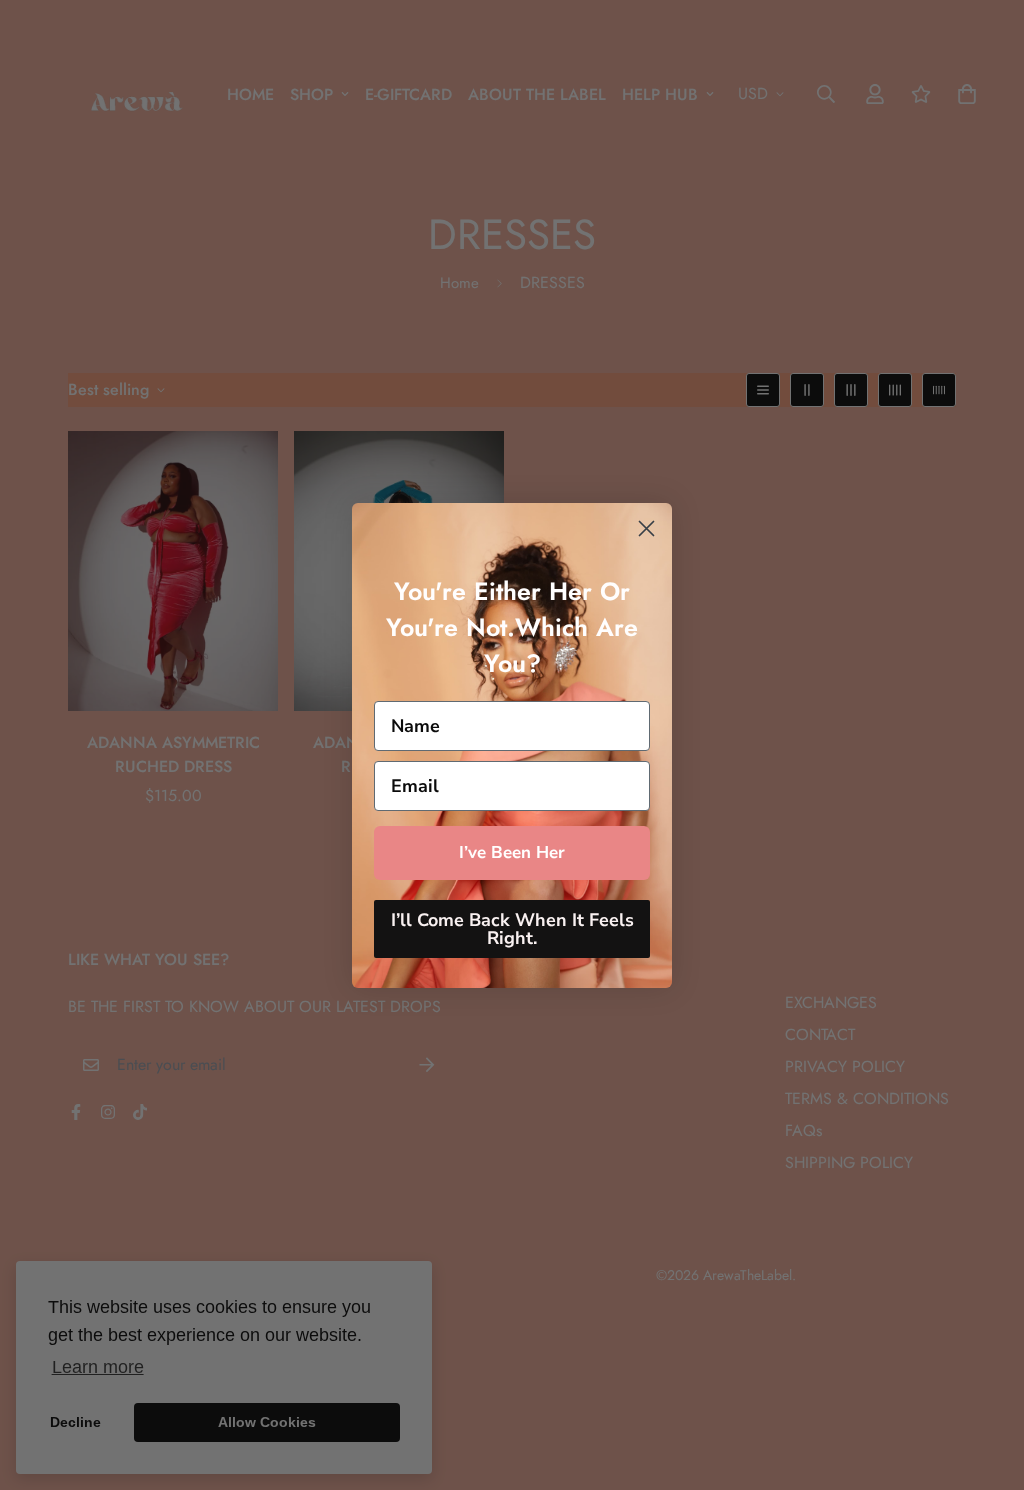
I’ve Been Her (512, 852)
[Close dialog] (646, 528)
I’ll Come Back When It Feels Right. (512, 929)
